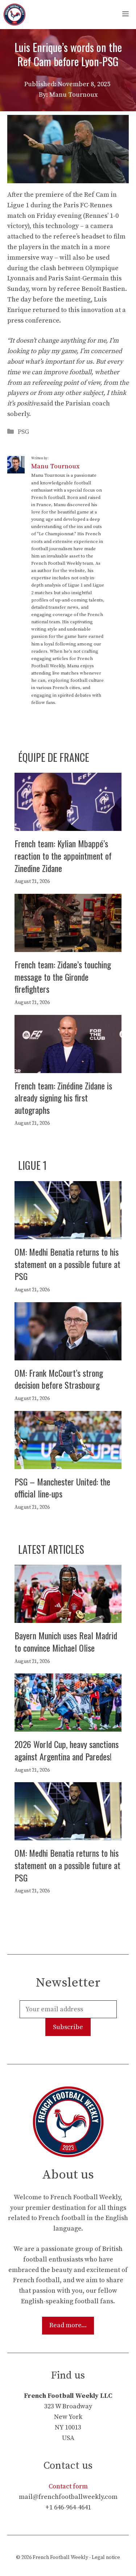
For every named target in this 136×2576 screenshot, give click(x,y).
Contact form (68, 2486)
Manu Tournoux (55, 466)
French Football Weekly (60, 2557)
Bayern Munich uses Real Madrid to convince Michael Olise (66, 1641)
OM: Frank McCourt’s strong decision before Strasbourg (59, 1379)
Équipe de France (54, 757)
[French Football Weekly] (15, 15)
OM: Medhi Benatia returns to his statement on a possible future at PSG (67, 1264)
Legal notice (106, 2557)
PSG (23, 432)
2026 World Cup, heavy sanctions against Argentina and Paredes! (67, 1750)
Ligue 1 (32, 1165)
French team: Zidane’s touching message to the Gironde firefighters (63, 977)
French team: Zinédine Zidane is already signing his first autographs (63, 1098)
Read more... (68, 2325)
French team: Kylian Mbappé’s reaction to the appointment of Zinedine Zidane (63, 855)
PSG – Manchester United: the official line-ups (62, 1488)
